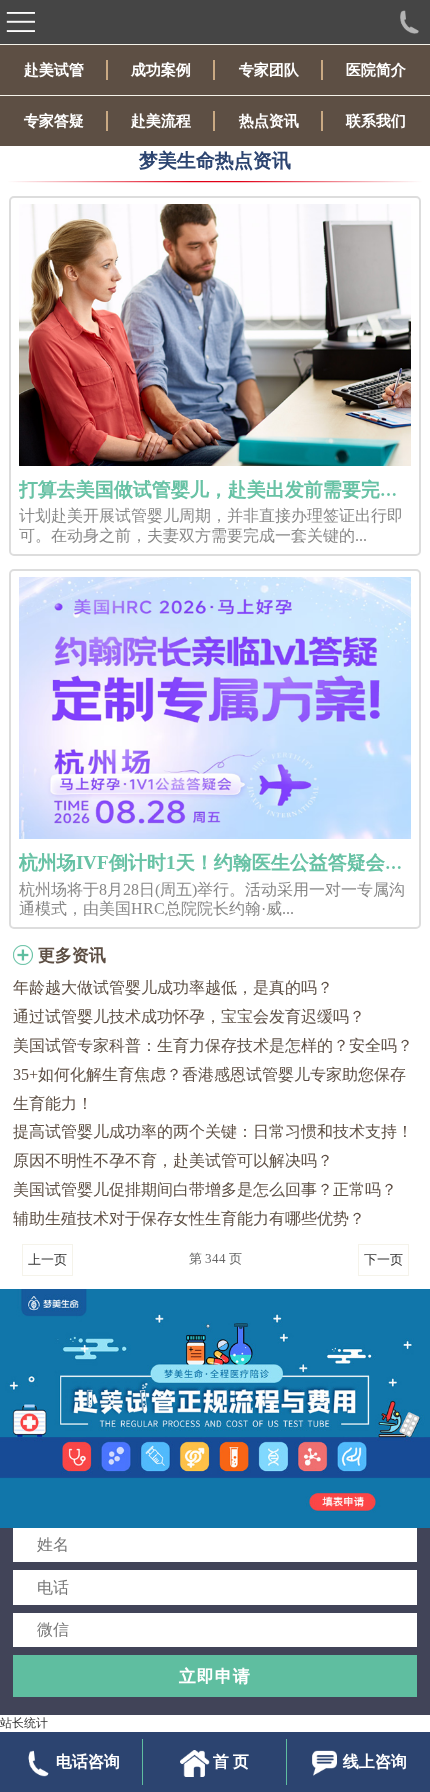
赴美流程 (161, 121)
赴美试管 (54, 70)
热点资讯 (269, 121)
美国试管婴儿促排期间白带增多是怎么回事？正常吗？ (205, 1189)
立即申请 (215, 1676)
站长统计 (24, 1723)
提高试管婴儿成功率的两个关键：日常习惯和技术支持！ (213, 1131)
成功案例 (161, 70)
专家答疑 (54, 121)
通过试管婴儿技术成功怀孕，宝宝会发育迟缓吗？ (189, 1016)
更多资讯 (72, 955)
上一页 (47, 1259)
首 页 (231, 1761)
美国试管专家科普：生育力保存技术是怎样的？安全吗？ (213, 1045)
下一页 (383, 1259)
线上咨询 (375, 1761)
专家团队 (269, 70)
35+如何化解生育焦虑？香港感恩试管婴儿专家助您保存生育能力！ (209, 1089)
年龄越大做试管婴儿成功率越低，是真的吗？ (173, 987)
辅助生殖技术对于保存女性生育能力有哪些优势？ (189, 1218)
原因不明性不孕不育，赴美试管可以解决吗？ (173, 1160)
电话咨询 (88, 1761)
